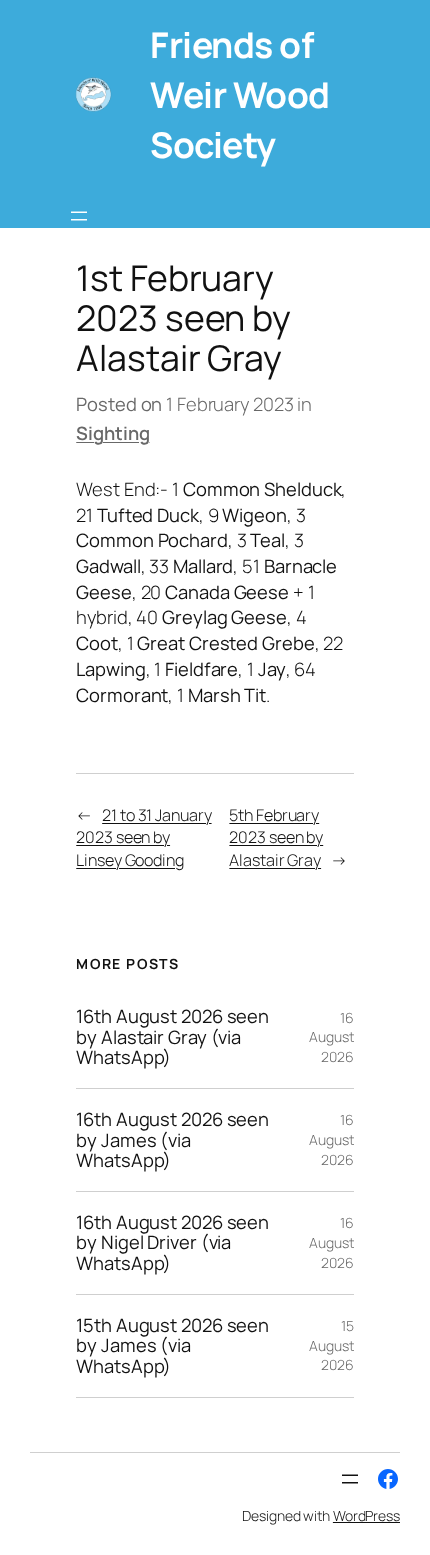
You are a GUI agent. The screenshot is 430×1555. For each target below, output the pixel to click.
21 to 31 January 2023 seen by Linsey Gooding (143, 837)
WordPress (366, 1515)
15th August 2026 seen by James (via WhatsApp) (172, 1346)
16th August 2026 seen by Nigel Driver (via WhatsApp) (172, 1243)
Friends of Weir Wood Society (240, 94)
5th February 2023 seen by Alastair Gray (276, 837)
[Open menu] (79, 216)
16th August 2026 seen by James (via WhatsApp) (172, 1140)
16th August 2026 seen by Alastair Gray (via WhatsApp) (172, 1037)
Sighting (112, 433)
